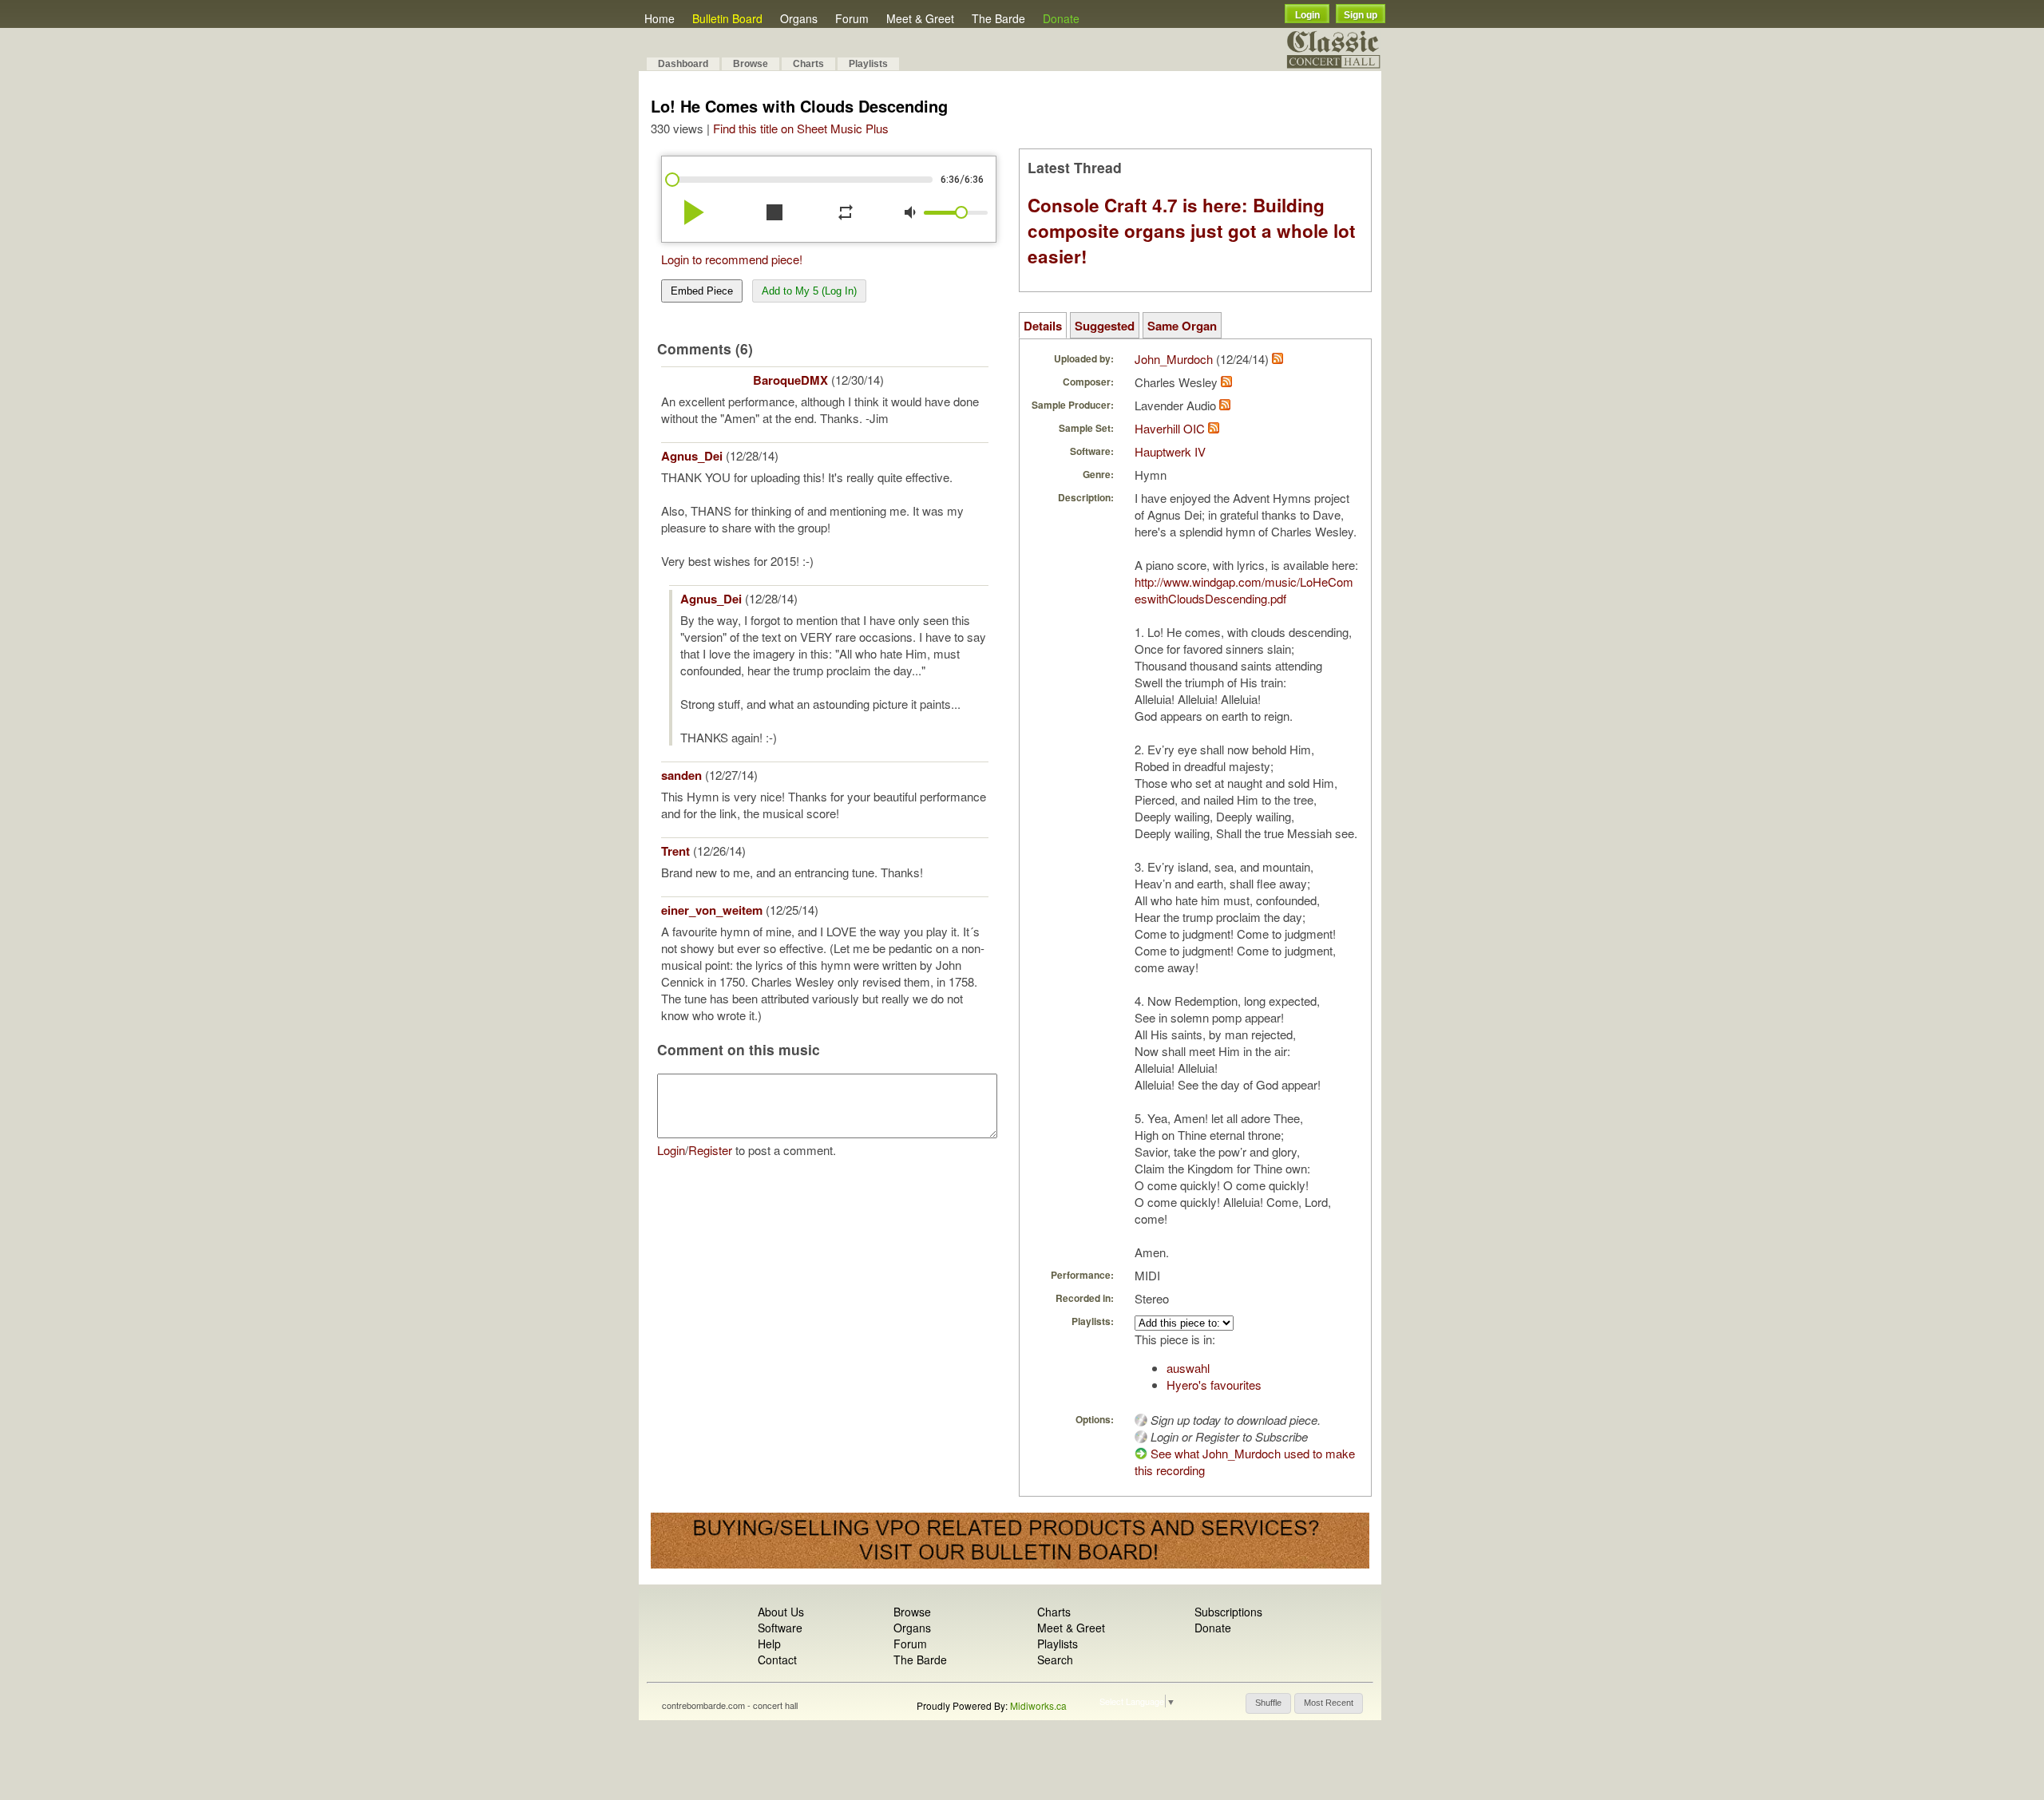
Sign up (1361, 15)
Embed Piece (702, 291)
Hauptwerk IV (1170, 451)
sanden (681, 775)
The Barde (998, 18)
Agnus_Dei (692, 456)
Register (710, 1150)
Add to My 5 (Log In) (809, 291)
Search (1055, 1660)
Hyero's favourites (1214, 1385)
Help (769, 1644)
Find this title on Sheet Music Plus (801, 128)
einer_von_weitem (712, 910)
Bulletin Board (727, 18)
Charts (808, 64)
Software (780, 1628)
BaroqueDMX (790, 380)
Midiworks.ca (1038, 1705)
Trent (675, 851)
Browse (751, 64)
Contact (777, 1660)
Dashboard (683, 64)
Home (660, 18)
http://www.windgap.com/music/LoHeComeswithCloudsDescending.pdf (1244, 590)
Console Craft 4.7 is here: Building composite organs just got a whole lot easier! (1192, 231)
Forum (852, 18)
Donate (1061, 18)
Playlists (868, 64)
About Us (781, 1612)
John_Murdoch (1174, 359)
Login (1307, 15)
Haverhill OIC (1170, 428)
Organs (799, 18)
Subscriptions (1228, 1612)
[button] (1268, 1703)
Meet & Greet (920, 18)
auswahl (1188, 1368)
